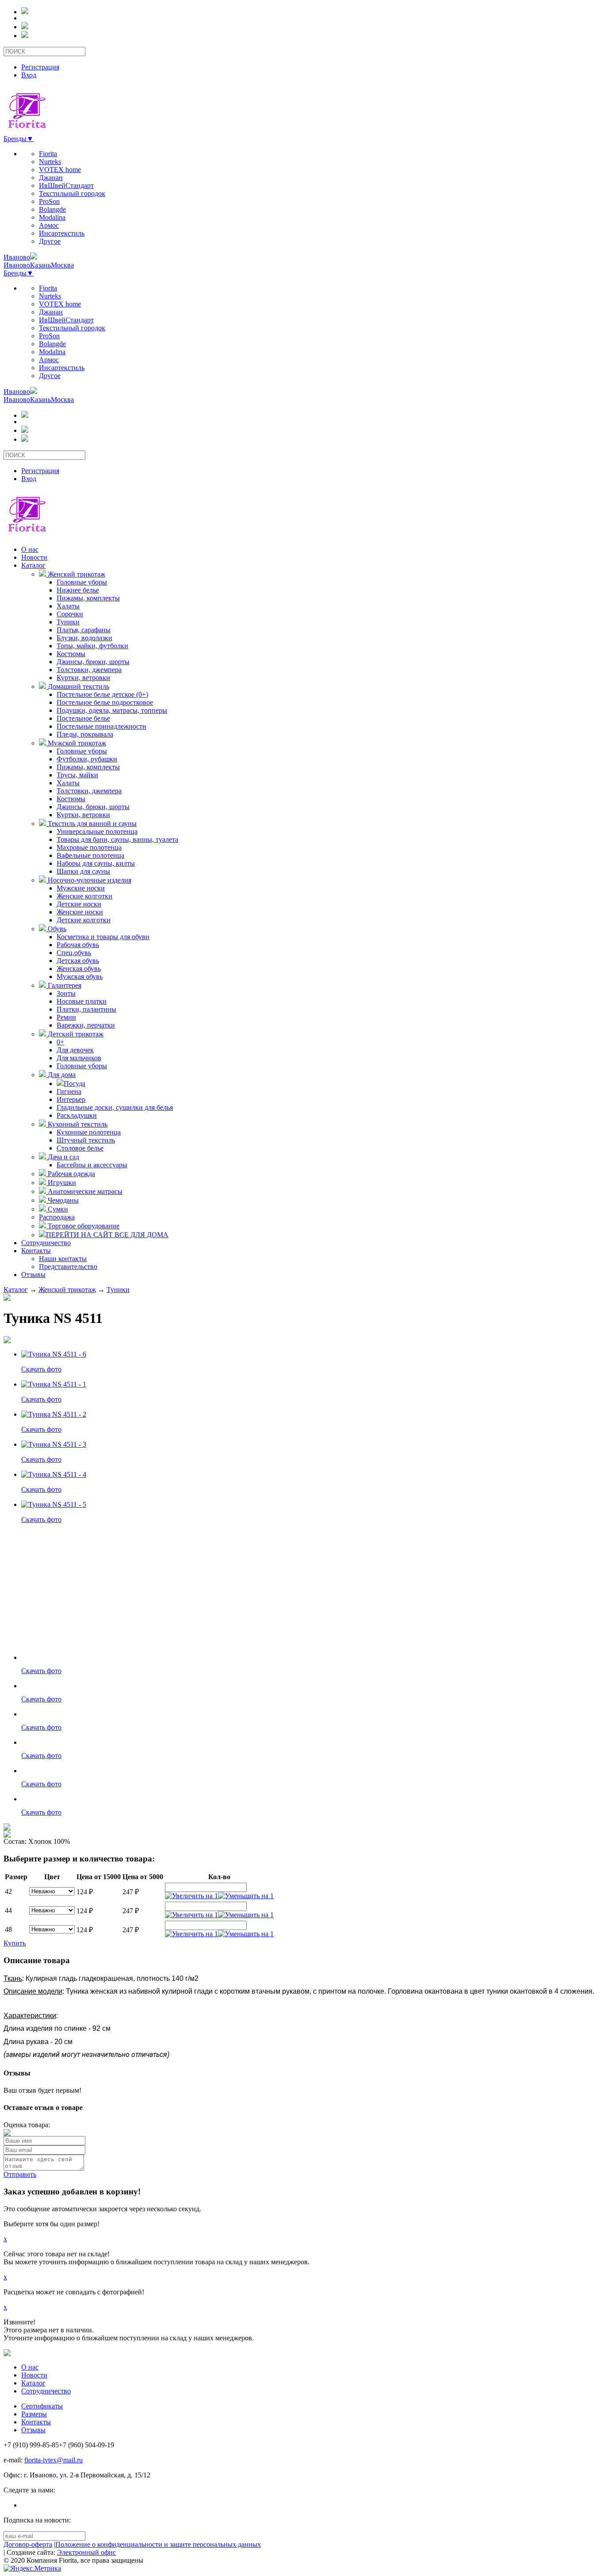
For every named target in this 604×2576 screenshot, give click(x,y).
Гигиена (69, 1091)
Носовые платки (82, 1001)
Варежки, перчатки (86, 1025)
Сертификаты (42, 2406)
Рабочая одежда (71, 1174)
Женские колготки (84, 896)
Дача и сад (63, 1157)
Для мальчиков (79, 1058)
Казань (40, 265)
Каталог (33, 565)
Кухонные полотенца (89, 1132)
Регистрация (40, 67)
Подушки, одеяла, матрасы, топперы (112, 710)
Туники (68, 622)
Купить (15, 1943)
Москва (62, 265)
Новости (34, 557)
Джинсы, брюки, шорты (93, 662)
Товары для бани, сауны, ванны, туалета (117, 839)
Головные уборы (82, 582)
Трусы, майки (77, 775)
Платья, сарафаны (84, 630)
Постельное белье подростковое (105, 702)
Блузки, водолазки (84, 638)
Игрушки (61, 1183)
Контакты (36, 1251)
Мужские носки (81, 888)
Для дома (61, 1075)
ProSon (49, 201)
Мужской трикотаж (76, 743)
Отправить (20, 2174)
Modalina (52, 217)
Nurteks (50, 162)
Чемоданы (62, 1200)
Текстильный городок (72, 193)
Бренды (19, 139)
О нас (30, 549)
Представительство (68, 1267)
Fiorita (48, 154)
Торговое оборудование (83, 1226)
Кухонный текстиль (77, 1124)
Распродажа (57, 1217)
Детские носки (79, 904)
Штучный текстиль (86, 1140)
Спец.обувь (74, 953)
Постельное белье (83, 718)
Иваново (17, 257)
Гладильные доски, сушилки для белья (115, 1107)
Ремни (66, 1017)
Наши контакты (63, 1259)
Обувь (56, 929)
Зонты (66, 993)
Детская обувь (78, 961)
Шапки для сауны (83, 871)
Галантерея (64, 985)
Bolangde (52, 209)
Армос (49, 225)
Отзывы (33, 1275)
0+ (60, 1042)
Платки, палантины (86, 1009)
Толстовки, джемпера (89, 670)
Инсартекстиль (62, 233)
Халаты (68, 606)
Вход (29, 75)
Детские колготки (84, 920)
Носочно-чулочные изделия (89, 880)
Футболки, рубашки (87, 759)
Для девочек (75, 1050)
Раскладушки (77, 1115)
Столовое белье (80, 1148)
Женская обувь (79, 969)
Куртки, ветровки (83, 678)
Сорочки (70, 614)
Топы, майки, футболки (92, 646)
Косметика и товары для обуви (103, 937)
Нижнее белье (78, 590)
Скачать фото (41, 1369)
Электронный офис (86, 2552)
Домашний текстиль (78, 686)
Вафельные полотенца (90, 855)
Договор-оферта (28, 2544)
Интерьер (71, 1099)
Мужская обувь (80, 977)
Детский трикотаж (75, 1034)
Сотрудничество (46, 1243)
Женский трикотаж (76, 574)
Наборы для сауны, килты (96, 863)
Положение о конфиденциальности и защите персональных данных (158, 2544)
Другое (50, 241)
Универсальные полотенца (97, 831)
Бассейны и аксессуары (92, 1165)
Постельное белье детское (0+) (102, 694)
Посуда (75, 1084)
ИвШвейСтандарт (66, 185)
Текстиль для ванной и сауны (91, 824)
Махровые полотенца (89, 847)
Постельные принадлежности (101, 726)
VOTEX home (60, 170)
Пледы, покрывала (85, 734)
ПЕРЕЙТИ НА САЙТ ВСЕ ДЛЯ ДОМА (107, 1235)
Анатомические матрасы (84, 1191)
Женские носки (80, 912)
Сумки (57, 1209)
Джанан (51, 178)
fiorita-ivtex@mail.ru (54, 2460)
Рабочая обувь (78, 945)
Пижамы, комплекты (88, 598)
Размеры (34, 2414)
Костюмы (71, 654)
